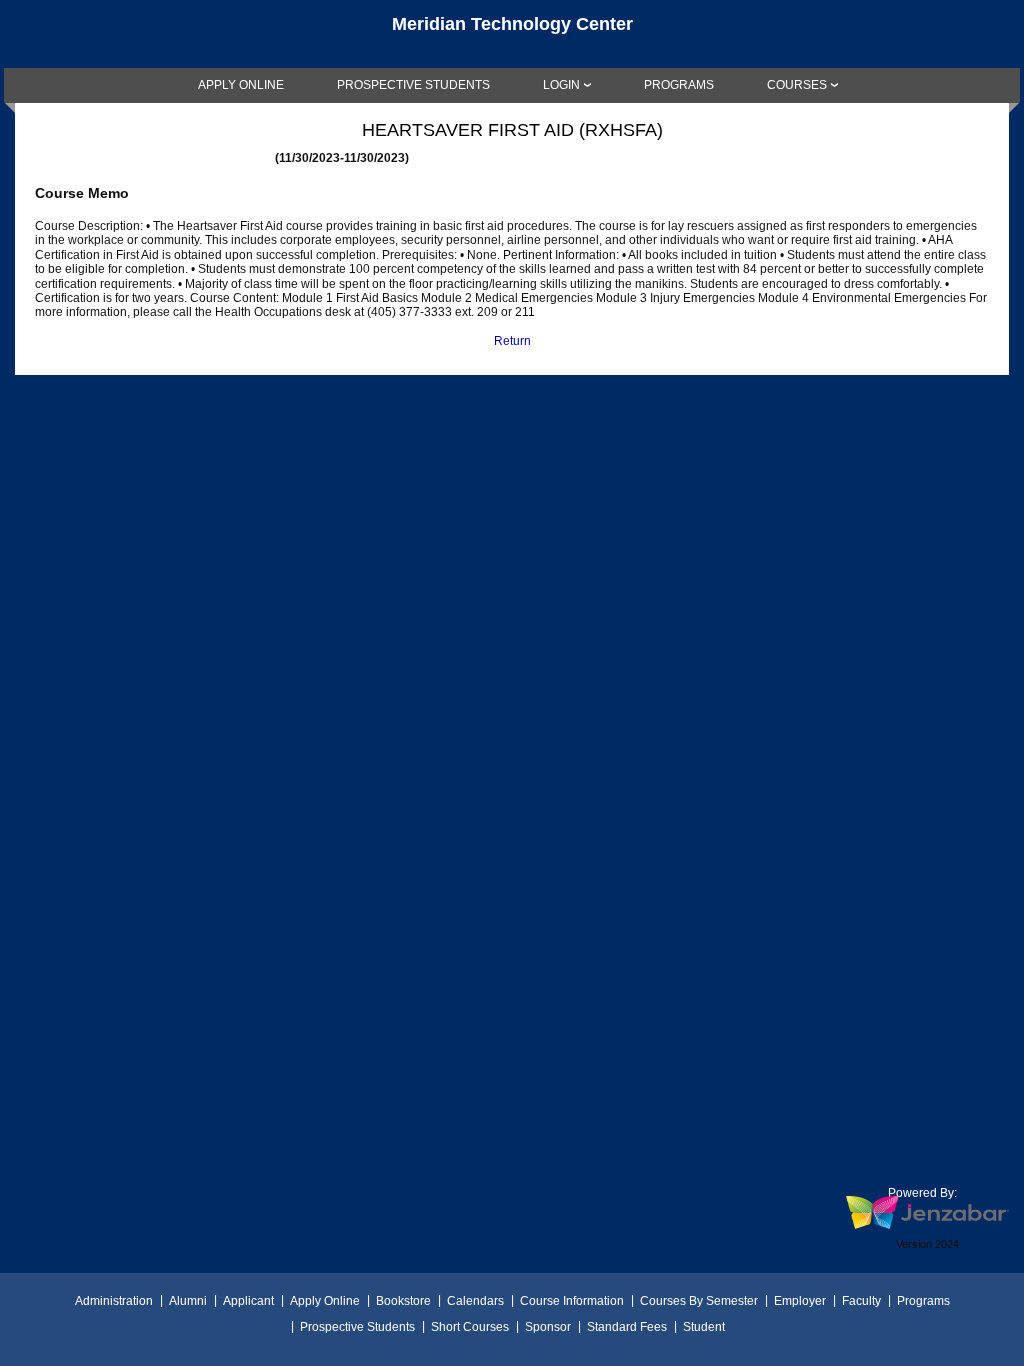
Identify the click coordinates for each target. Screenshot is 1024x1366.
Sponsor (548, 1327)
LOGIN (561, 85)
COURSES (797, 85)
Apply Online (325, 1301)
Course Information (572, 1301)
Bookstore (403, 1301)
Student (704, 1327)
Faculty (861, 1301)
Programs (923, 1301)
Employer (800, 1301)
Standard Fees (627, 1327)
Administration (114, 1301)
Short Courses (470, 1327)
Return (512, 341)
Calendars (475, 1301)
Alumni (188, 1301)
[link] (241, 85)
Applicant (248, 1301)
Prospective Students (357, 1327)
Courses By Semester (699, 1301)
